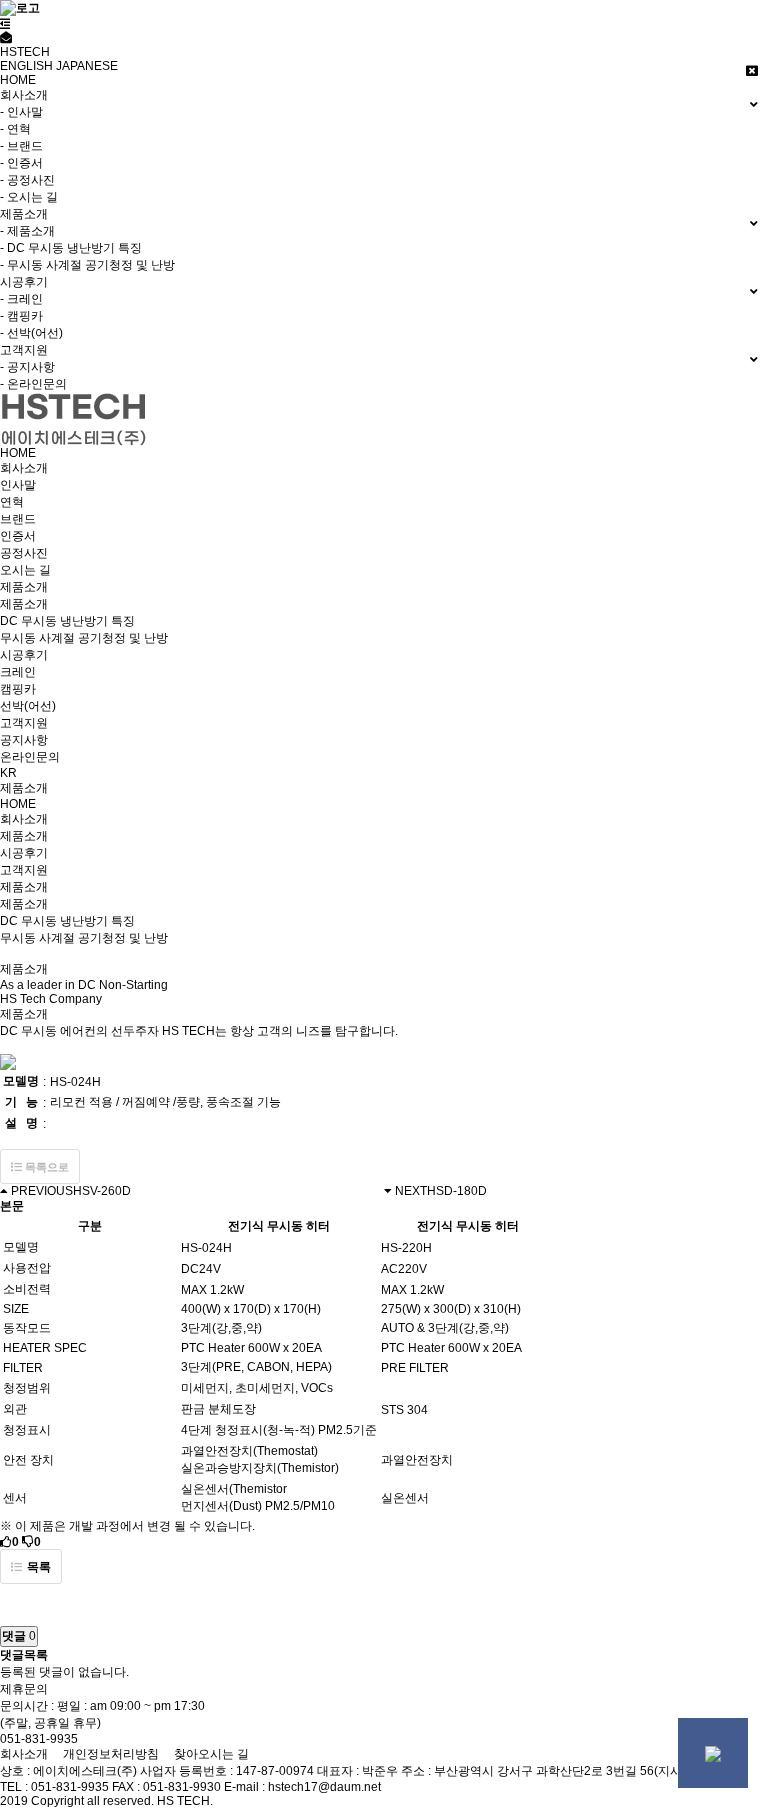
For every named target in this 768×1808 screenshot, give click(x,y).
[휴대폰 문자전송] (6, 38)
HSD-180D (457, 1191)
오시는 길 (25, 570)
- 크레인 (21, 299)
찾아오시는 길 (211, 1754)
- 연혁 (15, 129)
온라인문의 (30, 757)
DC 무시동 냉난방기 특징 (67, 621)
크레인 (18, 672)
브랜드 (18, 519)
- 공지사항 (27, 367)
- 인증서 (21, 163)
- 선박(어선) (31, 333)
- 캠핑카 (21, 316)
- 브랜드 (21, 146)
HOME (18, 80)
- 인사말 (21, 112)
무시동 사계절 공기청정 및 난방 (84, 638)
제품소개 (24, 587)
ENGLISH (26, 66)
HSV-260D (102, 1191)
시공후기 (24, 655)
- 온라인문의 (33, 384)
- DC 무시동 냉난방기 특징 (71, 248)
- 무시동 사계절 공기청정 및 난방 (87, 265)
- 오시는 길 (29, 197)
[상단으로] (713, 1753)
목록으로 (45, 1167)
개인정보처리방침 (111, 1754)
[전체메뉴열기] (5, 24)
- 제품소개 (27, 231)
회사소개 (24, 468)
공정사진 (24, 553)
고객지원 (24, 723)
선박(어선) (28, 706)
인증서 (18, 536)
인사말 (18, 485)
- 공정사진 (27, 180)
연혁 (12, 502)
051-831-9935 (39, 1739)
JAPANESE (87, 66)
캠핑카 (18, 689)
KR (8, 773)
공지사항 (24, 740)
